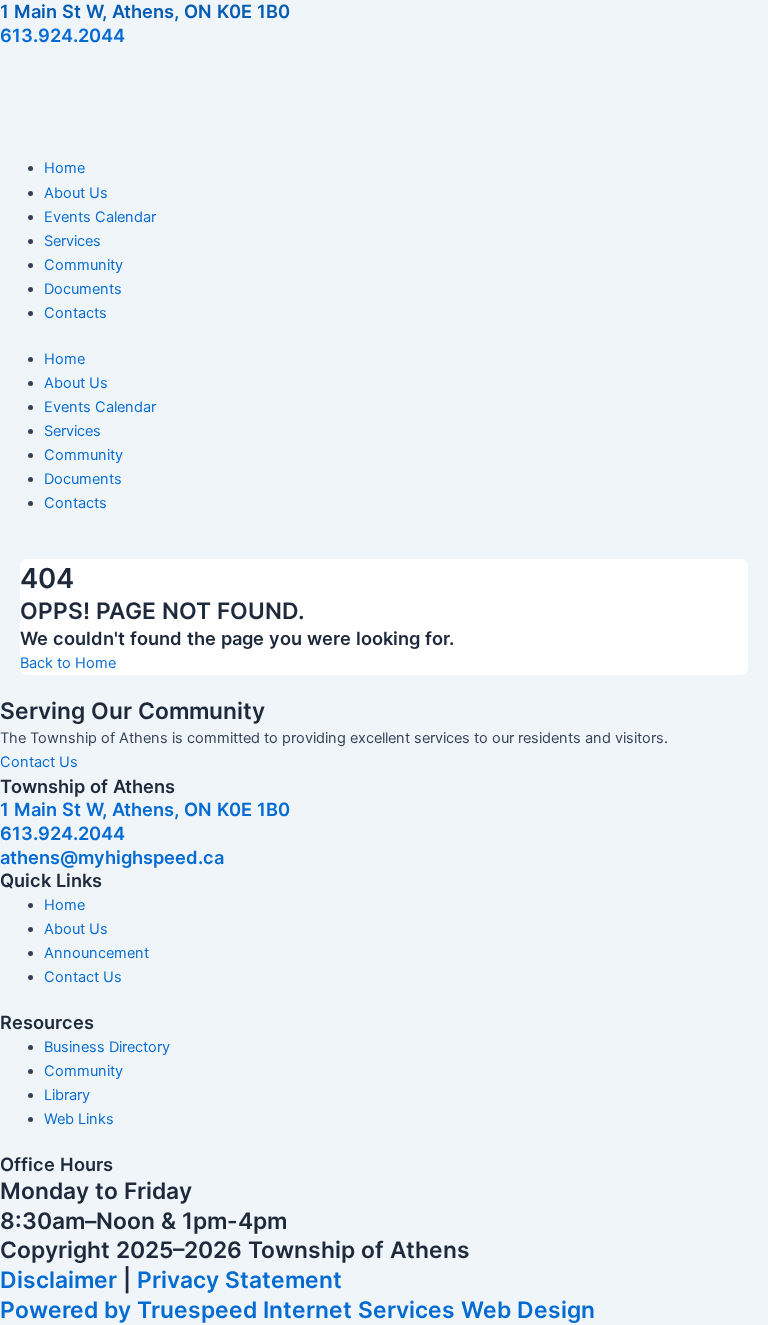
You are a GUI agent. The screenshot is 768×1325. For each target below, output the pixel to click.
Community (83, 265)
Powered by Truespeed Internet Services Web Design (297, 1310)
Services (72, 241)
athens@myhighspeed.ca (112, 857)
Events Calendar (100, 217)
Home (64, 168)
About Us (76, 193)
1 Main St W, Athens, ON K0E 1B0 (145, 11)
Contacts (75, 313)
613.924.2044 (62, 35)
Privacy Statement (239, 1280)
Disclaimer (58, 1280)
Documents (83, 289)
